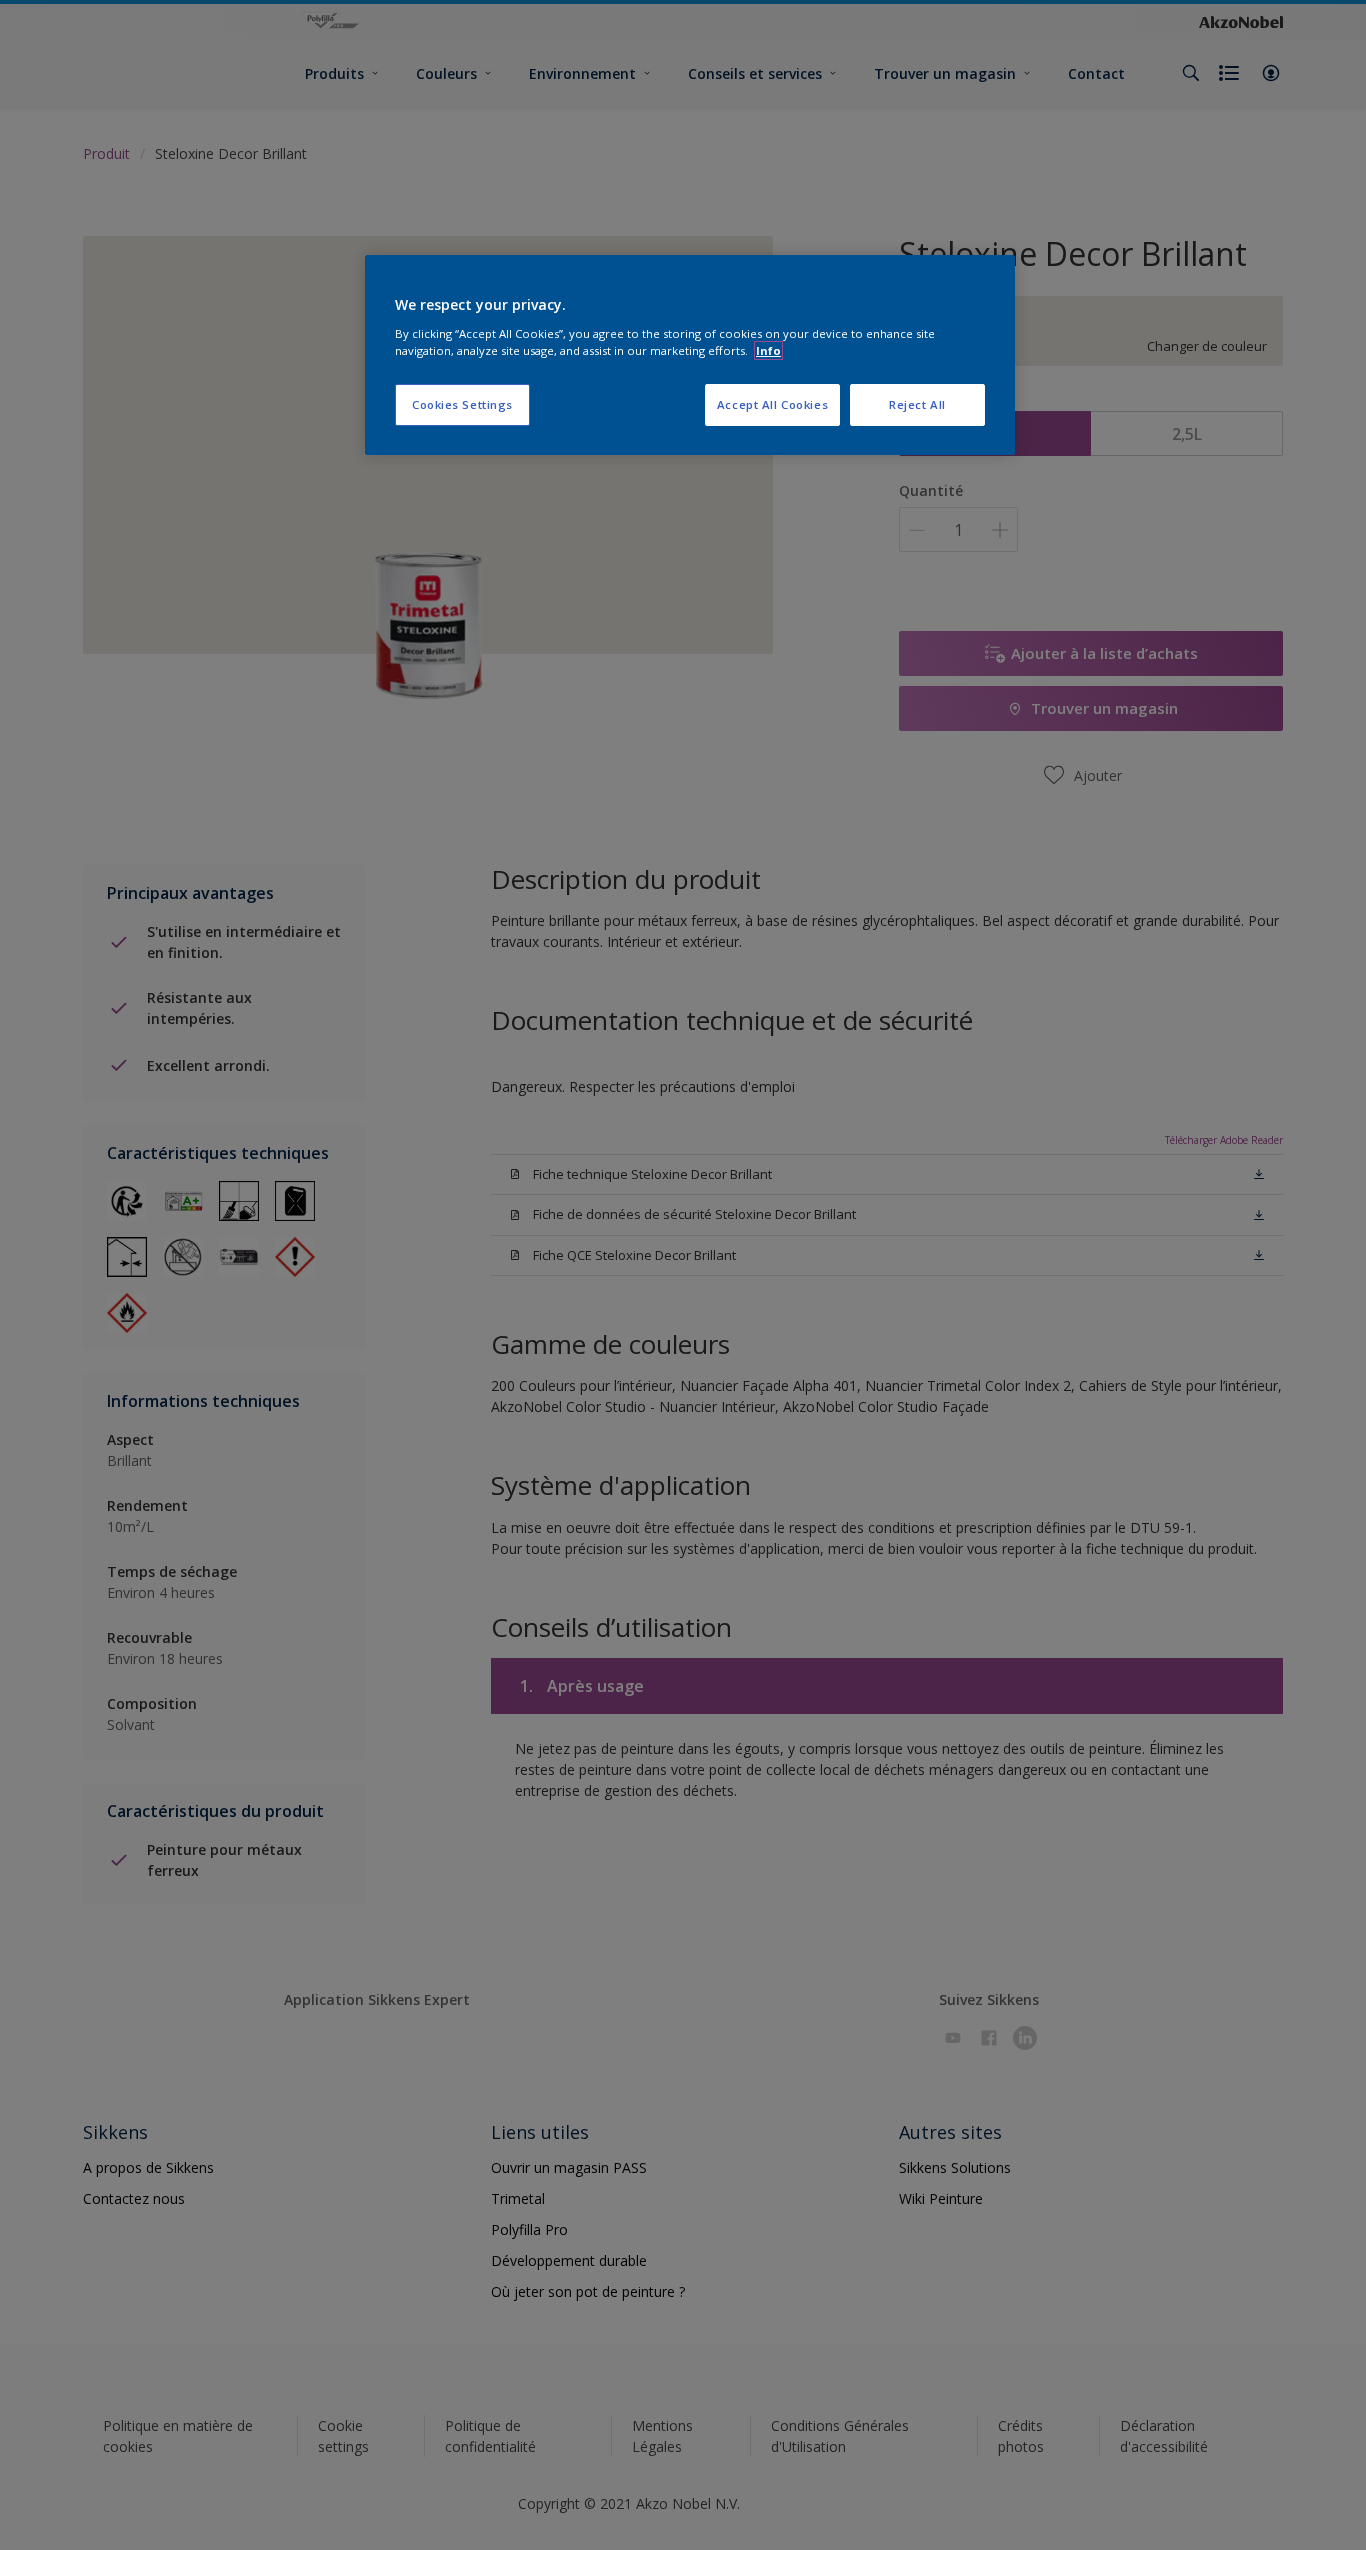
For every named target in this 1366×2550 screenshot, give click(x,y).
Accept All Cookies (772, 404)
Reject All (917, 404)
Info (768, 350)
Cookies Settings (462, 404)
